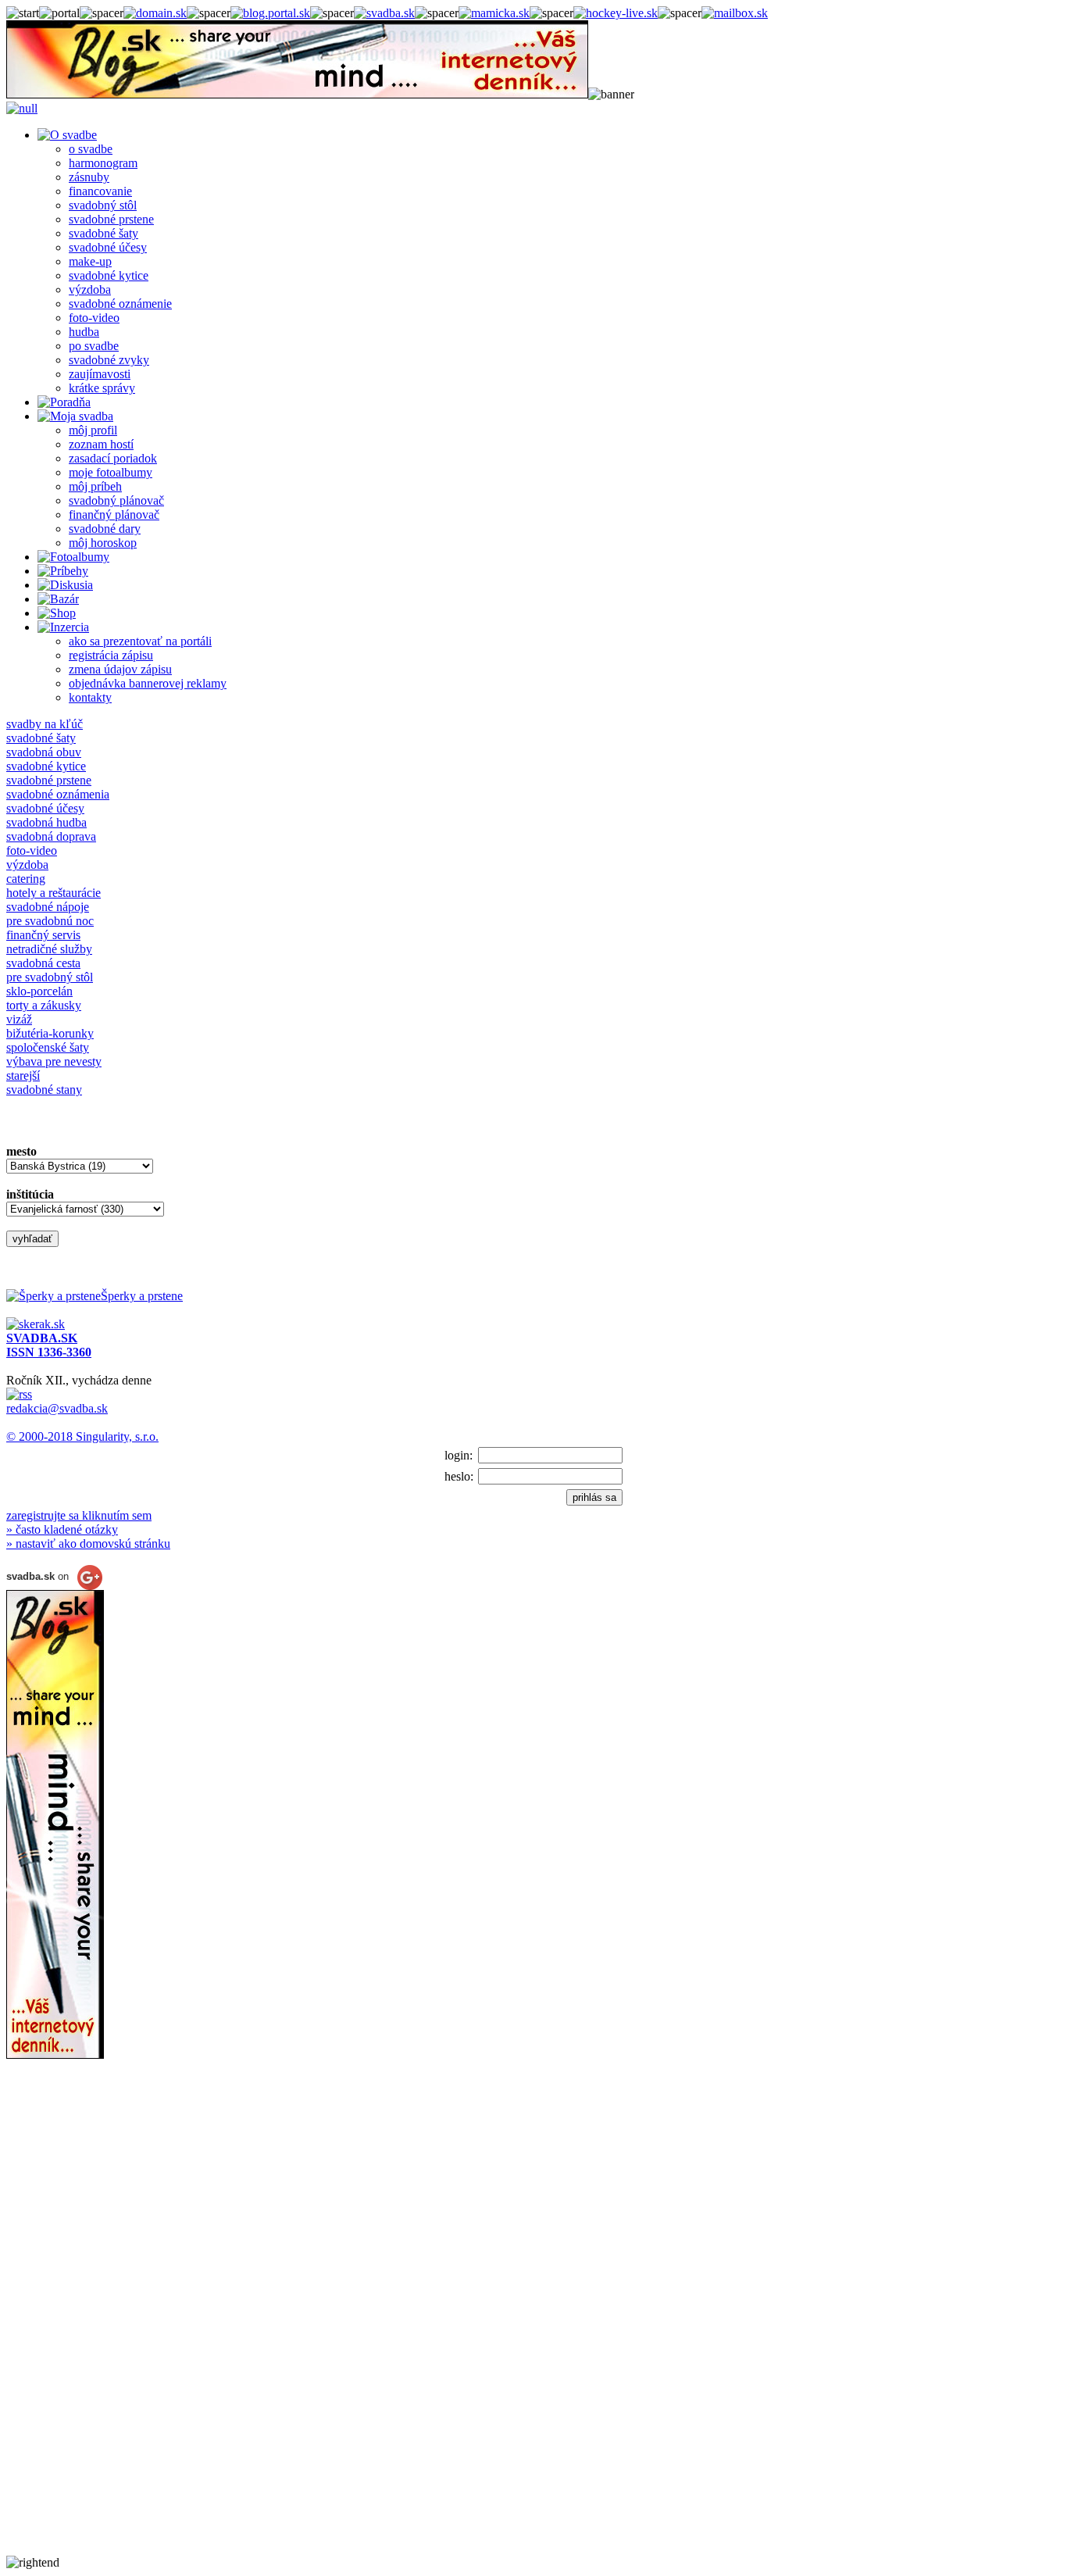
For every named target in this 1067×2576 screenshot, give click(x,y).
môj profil (93, 430)
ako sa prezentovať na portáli (140, 641)
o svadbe (91, 149)
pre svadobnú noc (50, 921)
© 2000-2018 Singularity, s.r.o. (82, 1436)
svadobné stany (44, 1090)
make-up (90, 261)
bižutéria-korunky (50, 1033)
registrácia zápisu (111, 655)
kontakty (90, 697)
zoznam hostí (101, 444)
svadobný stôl (103, 205)
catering (26, 879)
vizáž (19, 1019)
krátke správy (102, 388)
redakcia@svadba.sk (57, 1408)
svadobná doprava (51, 836)
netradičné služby (49, 949)
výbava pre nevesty (54, 1061)
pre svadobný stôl (50, 977)
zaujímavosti (100, 374)
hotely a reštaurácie (54, 893)
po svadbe (94, 346)
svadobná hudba (46, 822)
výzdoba (90, 289)
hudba (84, 332)
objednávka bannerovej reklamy (148, 683)
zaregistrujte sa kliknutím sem (79, 1515)
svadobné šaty (103, 233)
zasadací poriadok (113, 458)
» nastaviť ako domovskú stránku (88, 1543)
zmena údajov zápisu (120, 669)
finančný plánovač (114, 514)
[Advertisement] (69, 2321)
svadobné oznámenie (120, 304)
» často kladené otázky (62, 1529)
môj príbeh (95, 486)
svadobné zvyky (109, 360)
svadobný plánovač (116, 500)
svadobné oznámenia (58, 794)
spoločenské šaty (48, 1047)
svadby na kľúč (45, 724)
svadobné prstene (111, 219)
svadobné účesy (108, 247)
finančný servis (43, 935)
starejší (23, 1075)
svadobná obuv (44, 752)
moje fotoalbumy (111, 472)
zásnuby (89, 177)
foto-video (94, 318)
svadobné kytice (109, 275)
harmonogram (103, 163)
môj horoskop (103, 543)
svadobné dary (105, 529)
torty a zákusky (44, 1005)
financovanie (100, 191)
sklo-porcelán (39, 991)
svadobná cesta (43, 963)
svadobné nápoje (48, 907)
